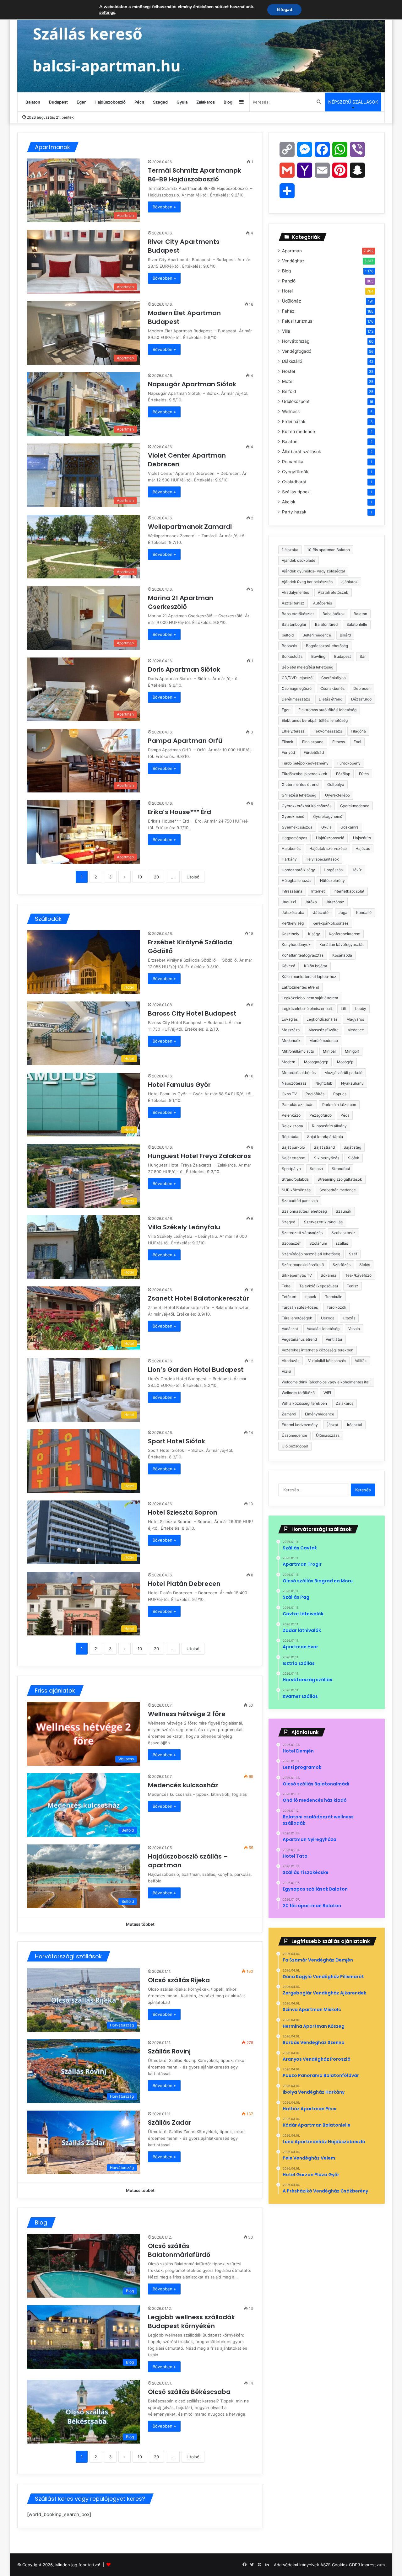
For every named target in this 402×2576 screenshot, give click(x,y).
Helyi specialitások (322, 859)
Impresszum (373, 2565)
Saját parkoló (293, 1147)
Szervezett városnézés (302, 1233)
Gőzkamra (350, 827)
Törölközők (337, 1307)
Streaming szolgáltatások (340, 1179)
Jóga (343, 912)
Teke (286, 1286)
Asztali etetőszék (333, 592)
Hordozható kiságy (298, 870)
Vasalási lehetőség (323, 1329)
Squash (316, 1169)
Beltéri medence (317, 635)
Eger (81, 102)
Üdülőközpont (296, 401)
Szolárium (318, 1243)
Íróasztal (355, 1425)
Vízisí (286, 1371)
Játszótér (321, 912)
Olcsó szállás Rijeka (179, 1980)
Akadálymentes (295, 592)
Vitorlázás (291, 1361)
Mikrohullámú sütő (298, 1051)
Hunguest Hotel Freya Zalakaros (200, 1156)
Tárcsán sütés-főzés (300, 1307)
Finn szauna (313, 742)
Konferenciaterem (345, 934)
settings (107, 13)
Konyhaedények (296, 945)
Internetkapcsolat (349, 891)
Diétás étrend (331, 699)
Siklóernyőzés (327, 1158)
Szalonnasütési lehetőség (304, 1211)
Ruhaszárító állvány (329, 1126)
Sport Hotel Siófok (178, 1441)
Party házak (294, 512)
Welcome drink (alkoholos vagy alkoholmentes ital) (326, 1382)
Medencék (291, 1041)
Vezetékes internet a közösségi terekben (318, 1350)
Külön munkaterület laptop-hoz (309, 977)
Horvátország (296, 341)
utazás (349, 1318)
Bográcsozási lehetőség (327, 646)
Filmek (288, 742)
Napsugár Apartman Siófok (193, 384)
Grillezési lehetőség (299, 795)
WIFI (327, 1393)
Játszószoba (293, 912)
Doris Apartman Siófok (185, 669)
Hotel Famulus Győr (180, 1085)
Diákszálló (292, 361)
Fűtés (364, 774)
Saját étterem (293, 1158)
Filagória (358, 731)
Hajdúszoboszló (110, 102)
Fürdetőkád (314, 752)
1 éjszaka (290, 550)
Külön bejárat (316, 966)
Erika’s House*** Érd (180, 812)
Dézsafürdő (361, 699)
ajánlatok (350, 582)
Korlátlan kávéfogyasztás (342, 945)
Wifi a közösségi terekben (304, 1403)
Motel (288, 381)
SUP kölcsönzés (296, 1190)
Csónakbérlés (332, 688)
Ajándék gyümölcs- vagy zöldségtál (313, 571)
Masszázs (291, 1030)
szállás (342, 1243)
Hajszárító (362, 838)
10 (140, 877)
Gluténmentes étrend (300, 784)
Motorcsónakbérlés (299, 1073)
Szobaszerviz (343, 1233)
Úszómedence (294, 1435)
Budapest (58, 102)
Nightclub (324, 1083)
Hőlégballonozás (296, 880)
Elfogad (284, 10)
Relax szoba (292, 1126)
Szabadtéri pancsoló (300, 1201)
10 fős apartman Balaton (329, 550)
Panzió (289, 281)
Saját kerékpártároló (325, 1137)
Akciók (289, 502)
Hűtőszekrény (332, 880)
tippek (311, 1297)
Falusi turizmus (297, 321)
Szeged (160, 102)
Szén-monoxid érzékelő (303, 1265)
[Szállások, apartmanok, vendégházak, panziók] (201, 46)
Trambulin (334, 1297)
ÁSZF (326, 2565)
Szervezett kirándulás (323, 1222)
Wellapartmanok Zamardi (191, 527)
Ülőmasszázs (328, 1435)
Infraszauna (292, 891)
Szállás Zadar (170, 2123)
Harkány (289, 859)
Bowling (318, 656)
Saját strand (324, 1147)
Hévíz (357, 870)
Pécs (139, 102)
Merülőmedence (324, 1041)
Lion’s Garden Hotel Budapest (197, 1370)
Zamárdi (289, 1414)
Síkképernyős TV (297, 1275)
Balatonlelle (357, 624)
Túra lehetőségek (297, 1318)
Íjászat (332, 1425)
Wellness (291, 411)
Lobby (361, 1009)
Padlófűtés (315, 1094)
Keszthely (291, 934)
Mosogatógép (316, 1062)
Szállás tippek (296, 492)
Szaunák (344, 1211)
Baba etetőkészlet (298, 614)
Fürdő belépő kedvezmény (305, 763)
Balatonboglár (294, 624)
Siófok (354, 1158)
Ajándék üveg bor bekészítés (307, 582)
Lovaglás (290, 1019)
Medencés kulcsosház (183, 1785)
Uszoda (328, 1318)
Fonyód (288, 752)
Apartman (292, 251)
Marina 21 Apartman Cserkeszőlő (181, 602)
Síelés (365, 1265)
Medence (356, 1030)
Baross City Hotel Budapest (193, 1013)
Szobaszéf (291, 1243)
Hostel (288, 371)
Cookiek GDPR (346, 2565)
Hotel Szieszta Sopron (183, 1512)
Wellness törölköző (298, 1393)
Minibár (329, 1051)
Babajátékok (334, 614)
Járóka (311, 902)
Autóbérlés (323, 603)
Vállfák (361, 1361)
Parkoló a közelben (339, 1105)
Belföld (289, 391)
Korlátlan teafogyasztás (303, 955)
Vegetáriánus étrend (299, 1339)
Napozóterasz (294, 1083)
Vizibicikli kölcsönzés (327, 1361)
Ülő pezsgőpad (295, 1446)
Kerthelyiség (293, 923)
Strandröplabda (295, 1179)
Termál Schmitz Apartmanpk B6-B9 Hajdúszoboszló (195, 175)
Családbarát (294, 482)
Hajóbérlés (291, 848)
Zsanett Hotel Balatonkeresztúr (199, 1298)
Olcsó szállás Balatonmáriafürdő (179, 2250)
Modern (288, 1062)
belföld (288, 635)
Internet (318, 891)
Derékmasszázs (296, 699)
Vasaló (354, 1329)
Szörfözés (342, 1265)
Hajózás (363, 848)
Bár (363, 656)
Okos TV (289, 1094)
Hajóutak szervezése (328, 848)
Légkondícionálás (322, 1019)
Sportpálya (291, 1169)
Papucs (340, 1094)
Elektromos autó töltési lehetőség (327, 710)
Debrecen (362, 688)
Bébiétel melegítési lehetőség (307, 667)
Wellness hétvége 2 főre (187, 1714)
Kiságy (314, 934)
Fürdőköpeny (349, 763)
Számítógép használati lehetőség (311, 1254)
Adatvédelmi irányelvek (296, 2565)
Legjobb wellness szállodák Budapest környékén (191, 2321)
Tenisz (353, 1286)
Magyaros (355, 1019)
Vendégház (293, 261)
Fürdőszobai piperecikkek (304, 774)
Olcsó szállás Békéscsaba (189, 2392)
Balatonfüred (326, 624)
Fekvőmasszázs (328, 731)
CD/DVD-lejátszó (297, 678)
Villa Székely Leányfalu (185, 1227)
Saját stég (352, 1147)
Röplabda (290, 1137)
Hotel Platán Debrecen (185, 1584)
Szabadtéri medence (338, 1190)
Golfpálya (336, 784)
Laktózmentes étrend (300, 987)
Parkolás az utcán (298, 1105)
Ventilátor (334, 1339)
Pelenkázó (291, 1115)
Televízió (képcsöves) (319, 1286)
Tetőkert (289, 1297)
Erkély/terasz (293, 731)
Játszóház (335, 902)
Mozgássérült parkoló (343, 1073)
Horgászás (333, 870)
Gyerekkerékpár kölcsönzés (307, 806)
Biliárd (345, 635)
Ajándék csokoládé (299, 560)
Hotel (287, 291)
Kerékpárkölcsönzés (331, 923)
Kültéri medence (299, 432)
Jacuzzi (289, 902)
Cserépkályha (334, 678)
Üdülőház (291, 301)
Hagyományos (294, 838)
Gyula (182, 102)
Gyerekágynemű (328, 816)
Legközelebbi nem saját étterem (310, 998)
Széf (353, 1254)
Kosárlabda (342, 955)
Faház (288, 311)
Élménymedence (320, 1414)
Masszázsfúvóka (323, 1030)
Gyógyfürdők (295, 472)
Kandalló (364, 912)
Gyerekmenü (293, 816)
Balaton (33, 102)
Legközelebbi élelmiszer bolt (307, 1009)
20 (156, 877)
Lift (344, 1009)
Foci (357, 742)
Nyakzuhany (352, 1083)
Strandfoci (341, 1169)
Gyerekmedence (355, 806)
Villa (286, 331)
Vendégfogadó (297, 351)
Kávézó (288, 966)
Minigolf (352, 1051)
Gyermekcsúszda (297, 827)
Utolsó (193, 877)
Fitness (339, 742)
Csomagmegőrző (297, 688)
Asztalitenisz (293, 603)
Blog (228, 102)
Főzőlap (343, 774)
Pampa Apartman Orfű (186, 741)
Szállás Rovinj (169, 2051)
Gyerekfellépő (337, 795)
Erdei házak (294, 421)
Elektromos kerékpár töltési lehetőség (315, 720)
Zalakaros (206, 102)
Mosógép (345, 1062)
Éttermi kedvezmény (300, 1425)
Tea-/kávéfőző (358, 1275)
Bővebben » (164, 207)
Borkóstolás (292, 656)
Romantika (293, 462)
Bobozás (289, 646)
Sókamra (329, 1275)
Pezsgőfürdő (321, 1115)
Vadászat (290, 1329)
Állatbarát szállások (301, 452)
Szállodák (48, 919)
